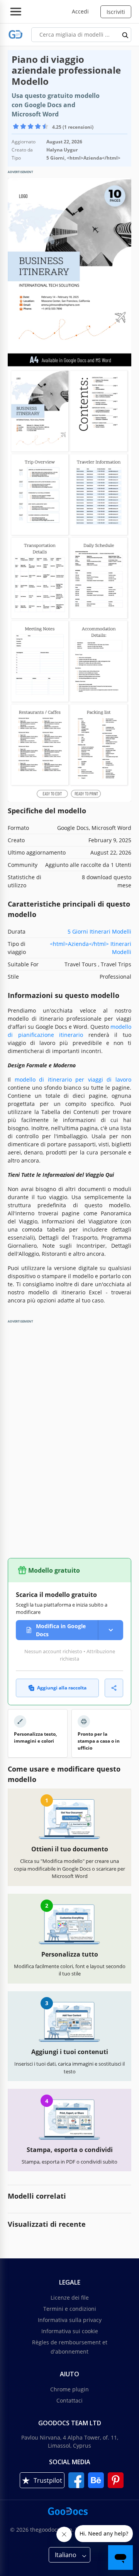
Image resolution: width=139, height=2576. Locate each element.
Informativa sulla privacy (70, 2320)
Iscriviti (116, 12)
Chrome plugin (69, 2389)
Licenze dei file (70, 2298)
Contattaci (69, 2400)
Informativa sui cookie (70, 2331)
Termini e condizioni (70, 2309)
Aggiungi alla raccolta (62, 1688)
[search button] (125, 35)
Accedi (80, 11)
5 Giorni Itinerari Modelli (99, 931)
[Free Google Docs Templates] (16, 34)
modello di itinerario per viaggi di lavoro (73, 1079)
